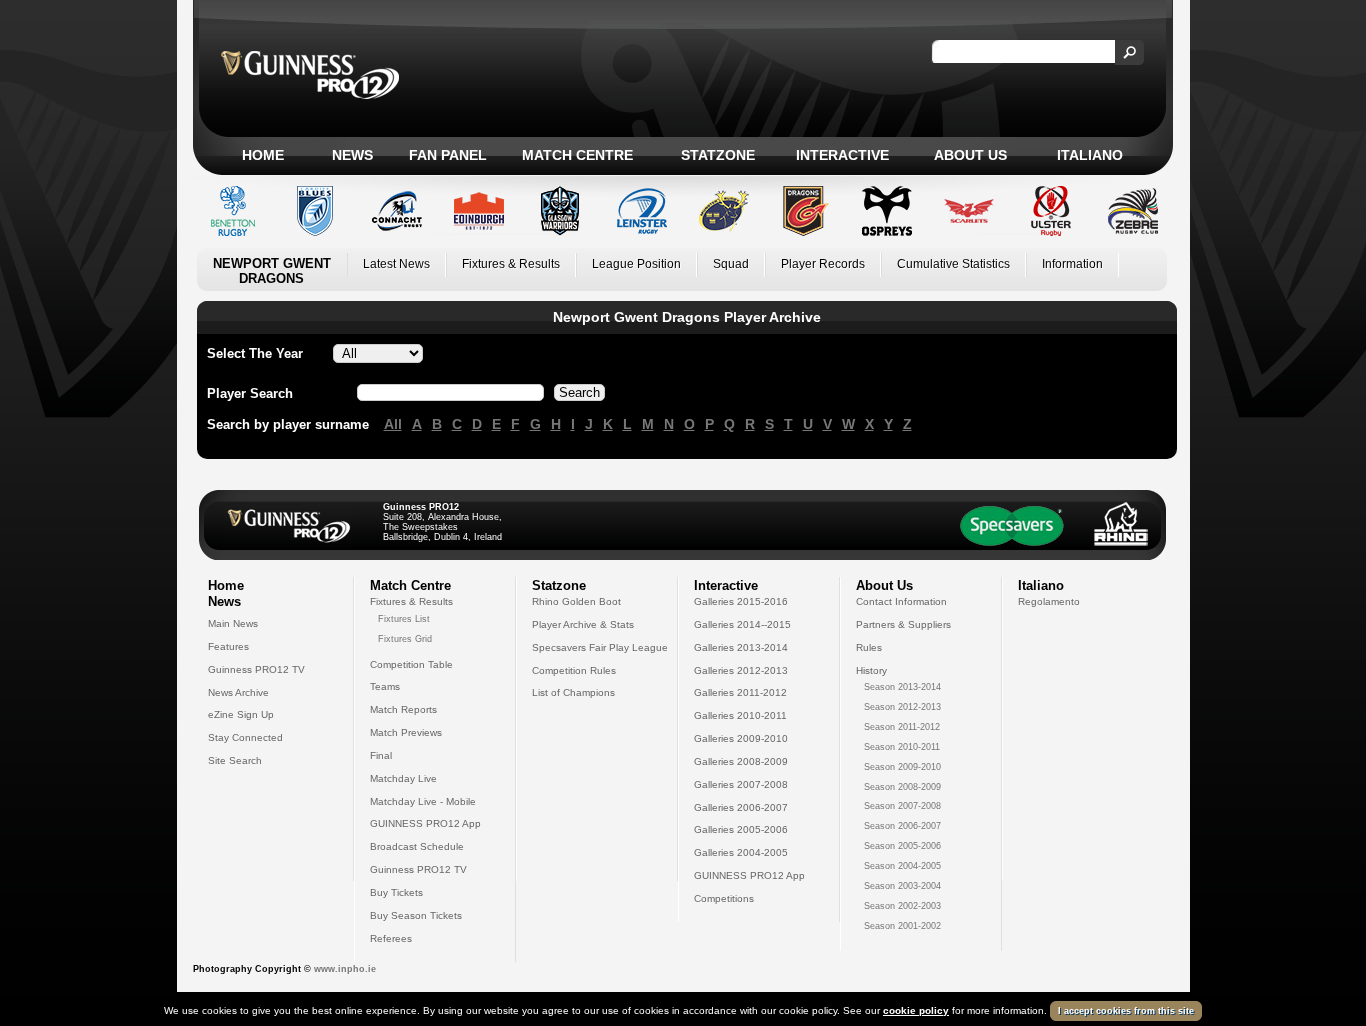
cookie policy (916, 1010)
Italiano (1090, 155)
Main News (233, 623)
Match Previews (406, 732)
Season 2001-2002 (902, 926)
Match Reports (403, 709)
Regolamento (1049, 601)
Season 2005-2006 (902, 846)
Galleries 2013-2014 (741, 647)
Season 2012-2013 (902, 707)
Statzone (718, 155)
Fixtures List (404, 619)
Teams (385, 686)
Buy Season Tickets (416, 915)
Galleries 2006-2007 (741, 807)
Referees (391, 938)
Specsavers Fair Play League (600, 647)
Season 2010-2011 (902, 747)
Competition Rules (574, 670)
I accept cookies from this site (1126, 1011)
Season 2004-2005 (902, 866)
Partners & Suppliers (903, 624)
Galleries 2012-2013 (741, 670)
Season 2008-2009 (902, 787)
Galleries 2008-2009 (741, 761)
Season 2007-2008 (902, 806)
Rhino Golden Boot (576, 601)
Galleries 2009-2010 (741, 738)
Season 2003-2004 (902, 886)
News (352, 155)
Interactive (842, 155)
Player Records (823, 264)
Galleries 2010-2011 (740, 715)
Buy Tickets (396, 892)
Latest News (396, 264)
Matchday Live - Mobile (423, 801)
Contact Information (901, 601)
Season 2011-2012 (902, 727)
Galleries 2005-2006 (741, 829)
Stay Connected (245, 737)
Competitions (724, 898)
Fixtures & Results (511, 264)
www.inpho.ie (345, 969)
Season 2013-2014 (902, 687)
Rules (869, 647)
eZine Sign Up (241, 714)
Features (228, 646)
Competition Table (411, 664)
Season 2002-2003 (902, 906)
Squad (731, 264)
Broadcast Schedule (417, 846)
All (393, 424)
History (871, 670)
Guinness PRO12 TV (256, 669)
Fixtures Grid (405, 639)
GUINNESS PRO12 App (425, 823)
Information (1072, 264)
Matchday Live (403, 778)
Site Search (235, 760)
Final (381, 755)
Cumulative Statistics (953, 264)
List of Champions (573, 692)
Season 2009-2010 (902, 767)
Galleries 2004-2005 (741, 852)
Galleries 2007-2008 (741, 784)
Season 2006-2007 (902, 826)
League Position (636, 264)
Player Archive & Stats (583, 624)
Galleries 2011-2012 (740, 692)
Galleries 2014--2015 (742, 624)
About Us (970, 155)
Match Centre (577, 155)
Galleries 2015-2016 (741, 601)
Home (263, 155)
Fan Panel (448, 155)
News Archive (238, 692)
